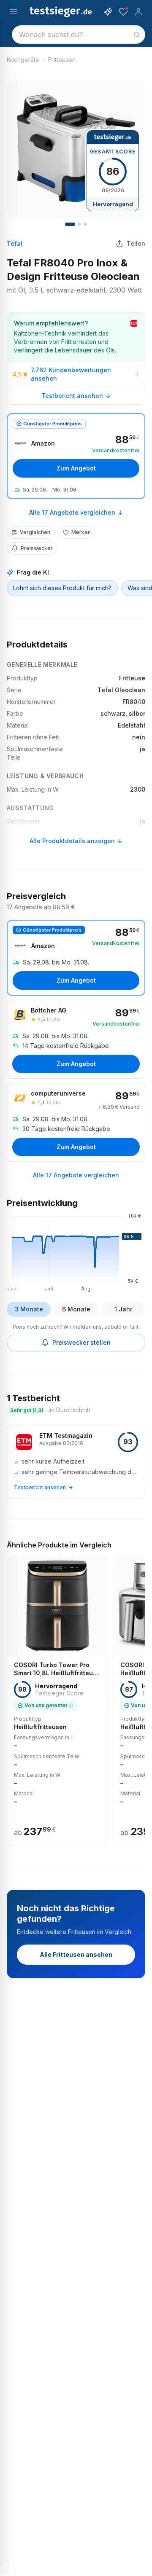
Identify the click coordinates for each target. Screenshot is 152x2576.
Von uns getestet (46, 1705)
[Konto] (138, 12)
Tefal (15, 243)
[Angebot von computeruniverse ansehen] (76, 1123)
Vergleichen (35, 532)
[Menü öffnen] (14, 12)
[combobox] (79, 35)
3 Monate (29, 1309)
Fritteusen (62, 60)
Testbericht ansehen (72, 396)
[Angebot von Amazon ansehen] (76, 456)
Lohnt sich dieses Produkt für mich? (62, 588)
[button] (76, 1251)
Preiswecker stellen (81, 1342)
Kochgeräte (23, 60)
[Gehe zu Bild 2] (79, 224)
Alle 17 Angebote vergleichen (72, 512)
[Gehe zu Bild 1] (70, 224)
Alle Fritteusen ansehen (76, 1954)
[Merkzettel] (123, 12)
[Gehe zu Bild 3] (85, 224)
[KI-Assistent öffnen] (108, 12)
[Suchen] (137, 35)
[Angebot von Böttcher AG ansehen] (76, 1040)
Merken (81, 532)
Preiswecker (37, 548)
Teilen (136, 243)
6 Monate (76, 1309)
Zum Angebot (76, 468)
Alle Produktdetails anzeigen (72, 841)
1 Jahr (123, 1309)
